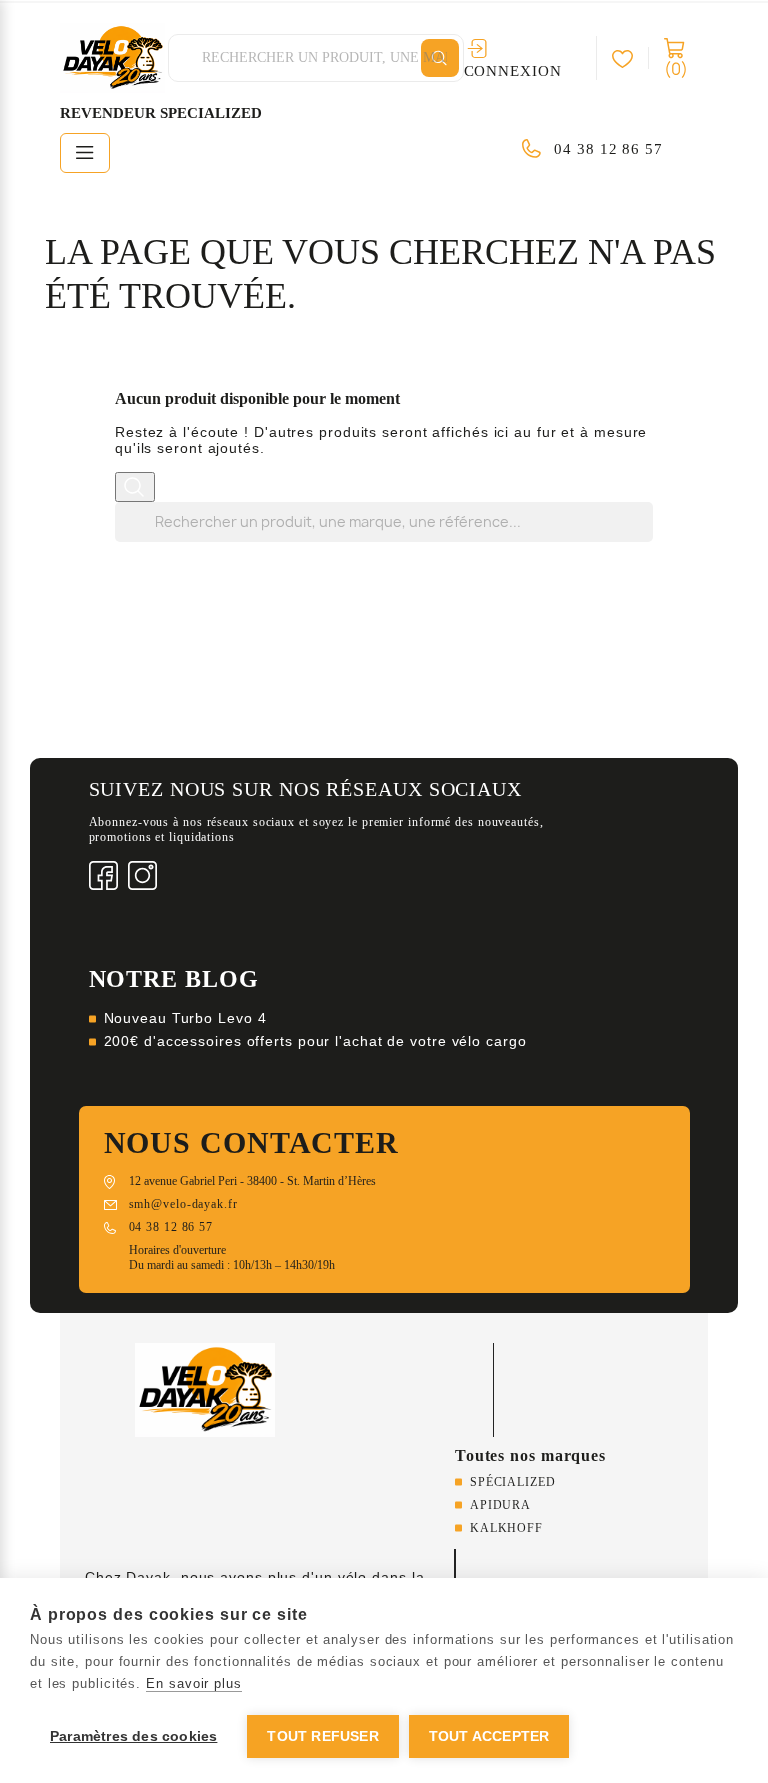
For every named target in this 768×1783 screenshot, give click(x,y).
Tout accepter (489, 1736)
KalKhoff (506, 1528)
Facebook (103, 875)
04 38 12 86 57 (608, 149)
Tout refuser (322, 1736)
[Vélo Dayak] (205, 1389)
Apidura (500, 1505)
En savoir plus (194, 1683)
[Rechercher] (440, 58)
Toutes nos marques (530, 1455)
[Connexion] (630, 58)
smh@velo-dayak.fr (183, 1204)
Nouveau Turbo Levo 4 (185, 1018)
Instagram (142, 875)
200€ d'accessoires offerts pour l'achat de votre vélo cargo (315, 1041)
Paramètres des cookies (133, 1736)
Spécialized (513, 1482)
